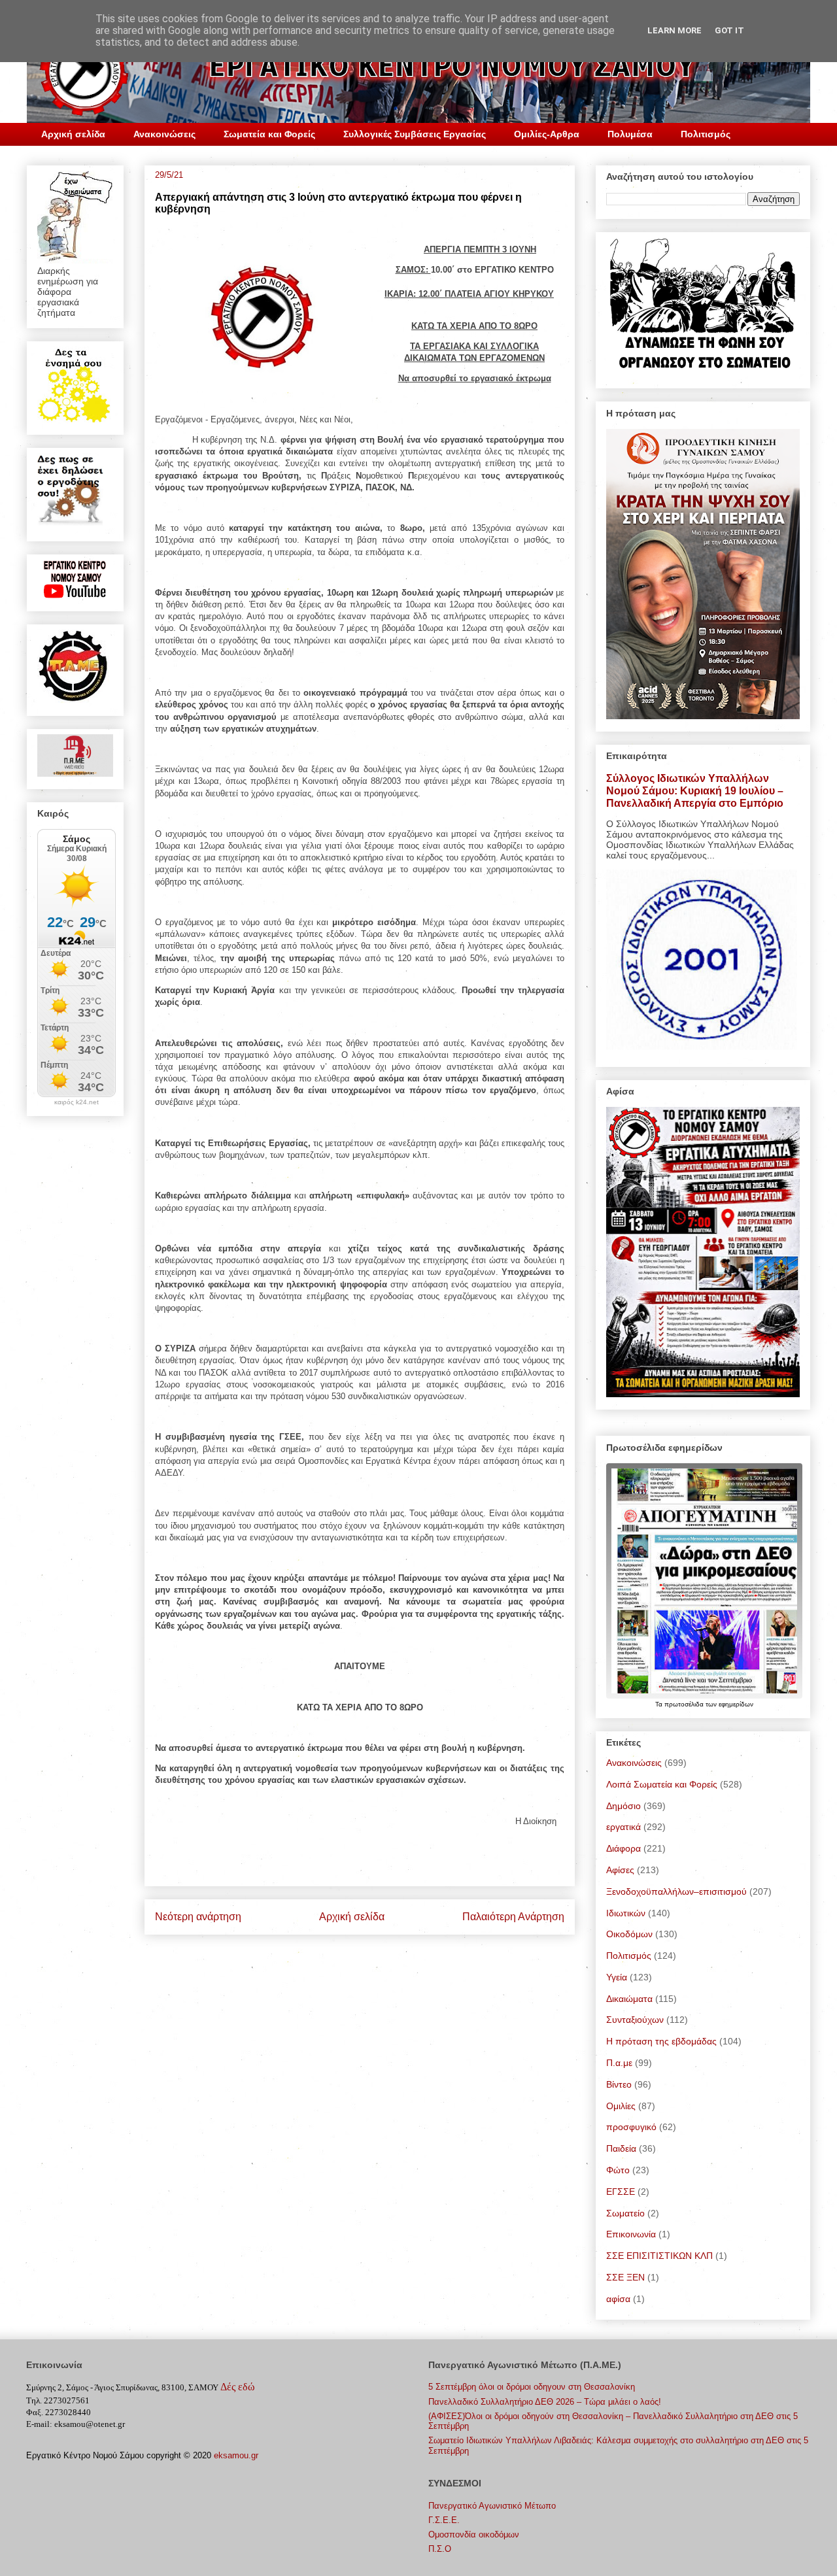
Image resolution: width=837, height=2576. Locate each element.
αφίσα (618, 2299)
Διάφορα (623, 1848)
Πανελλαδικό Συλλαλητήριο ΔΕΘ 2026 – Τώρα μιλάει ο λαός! (545, 2402)
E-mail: (39, 2424)
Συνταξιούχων (635, 2020)
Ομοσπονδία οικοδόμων (474, 2534)
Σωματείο (625, 2213)
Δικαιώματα (629, 1999)
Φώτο (618, 2170)
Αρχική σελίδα (73, 134)
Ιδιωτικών (626, 1913)
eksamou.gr (236, 2455)
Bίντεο (619, 2084)
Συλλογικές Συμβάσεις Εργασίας (415, 134)
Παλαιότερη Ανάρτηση (513, 1917)
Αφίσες (620, 1870)
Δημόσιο (623, 1806)
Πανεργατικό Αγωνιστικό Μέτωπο (492, 2506)
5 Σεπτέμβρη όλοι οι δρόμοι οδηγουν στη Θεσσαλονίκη (532, 2387)
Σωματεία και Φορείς (269, 134)
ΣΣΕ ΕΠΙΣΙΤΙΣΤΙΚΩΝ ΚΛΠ (659, 2256)
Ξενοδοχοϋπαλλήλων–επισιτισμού (676, 1891)
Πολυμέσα (630, 134)
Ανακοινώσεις (164, 134)
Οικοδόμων (629, 1934)
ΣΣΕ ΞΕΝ (625, 2277)
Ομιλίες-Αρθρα (547, 134)
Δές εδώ (238, 2387)
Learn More (675, 30)
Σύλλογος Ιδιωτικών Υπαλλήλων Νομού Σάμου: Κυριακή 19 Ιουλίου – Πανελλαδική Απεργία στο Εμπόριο (695, 790)
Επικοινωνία (631, 2234)
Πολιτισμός (706, 134)
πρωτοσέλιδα (685, 1704)
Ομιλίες (621, 2106)
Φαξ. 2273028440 (59, 2412)
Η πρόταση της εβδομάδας (661, 2041)
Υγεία (617, 1977)
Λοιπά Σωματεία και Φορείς (662, 1784)
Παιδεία (621, 2148)
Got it (729, 30)
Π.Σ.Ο (440, 2549)
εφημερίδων (736, 1704)
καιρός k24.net (77, 1102)
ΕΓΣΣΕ (621, 2192)
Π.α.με (619, 2063)
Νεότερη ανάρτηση (198, 1917)
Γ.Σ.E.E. (444, 2520)
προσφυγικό (631, 2127)
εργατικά (623, 1827)
